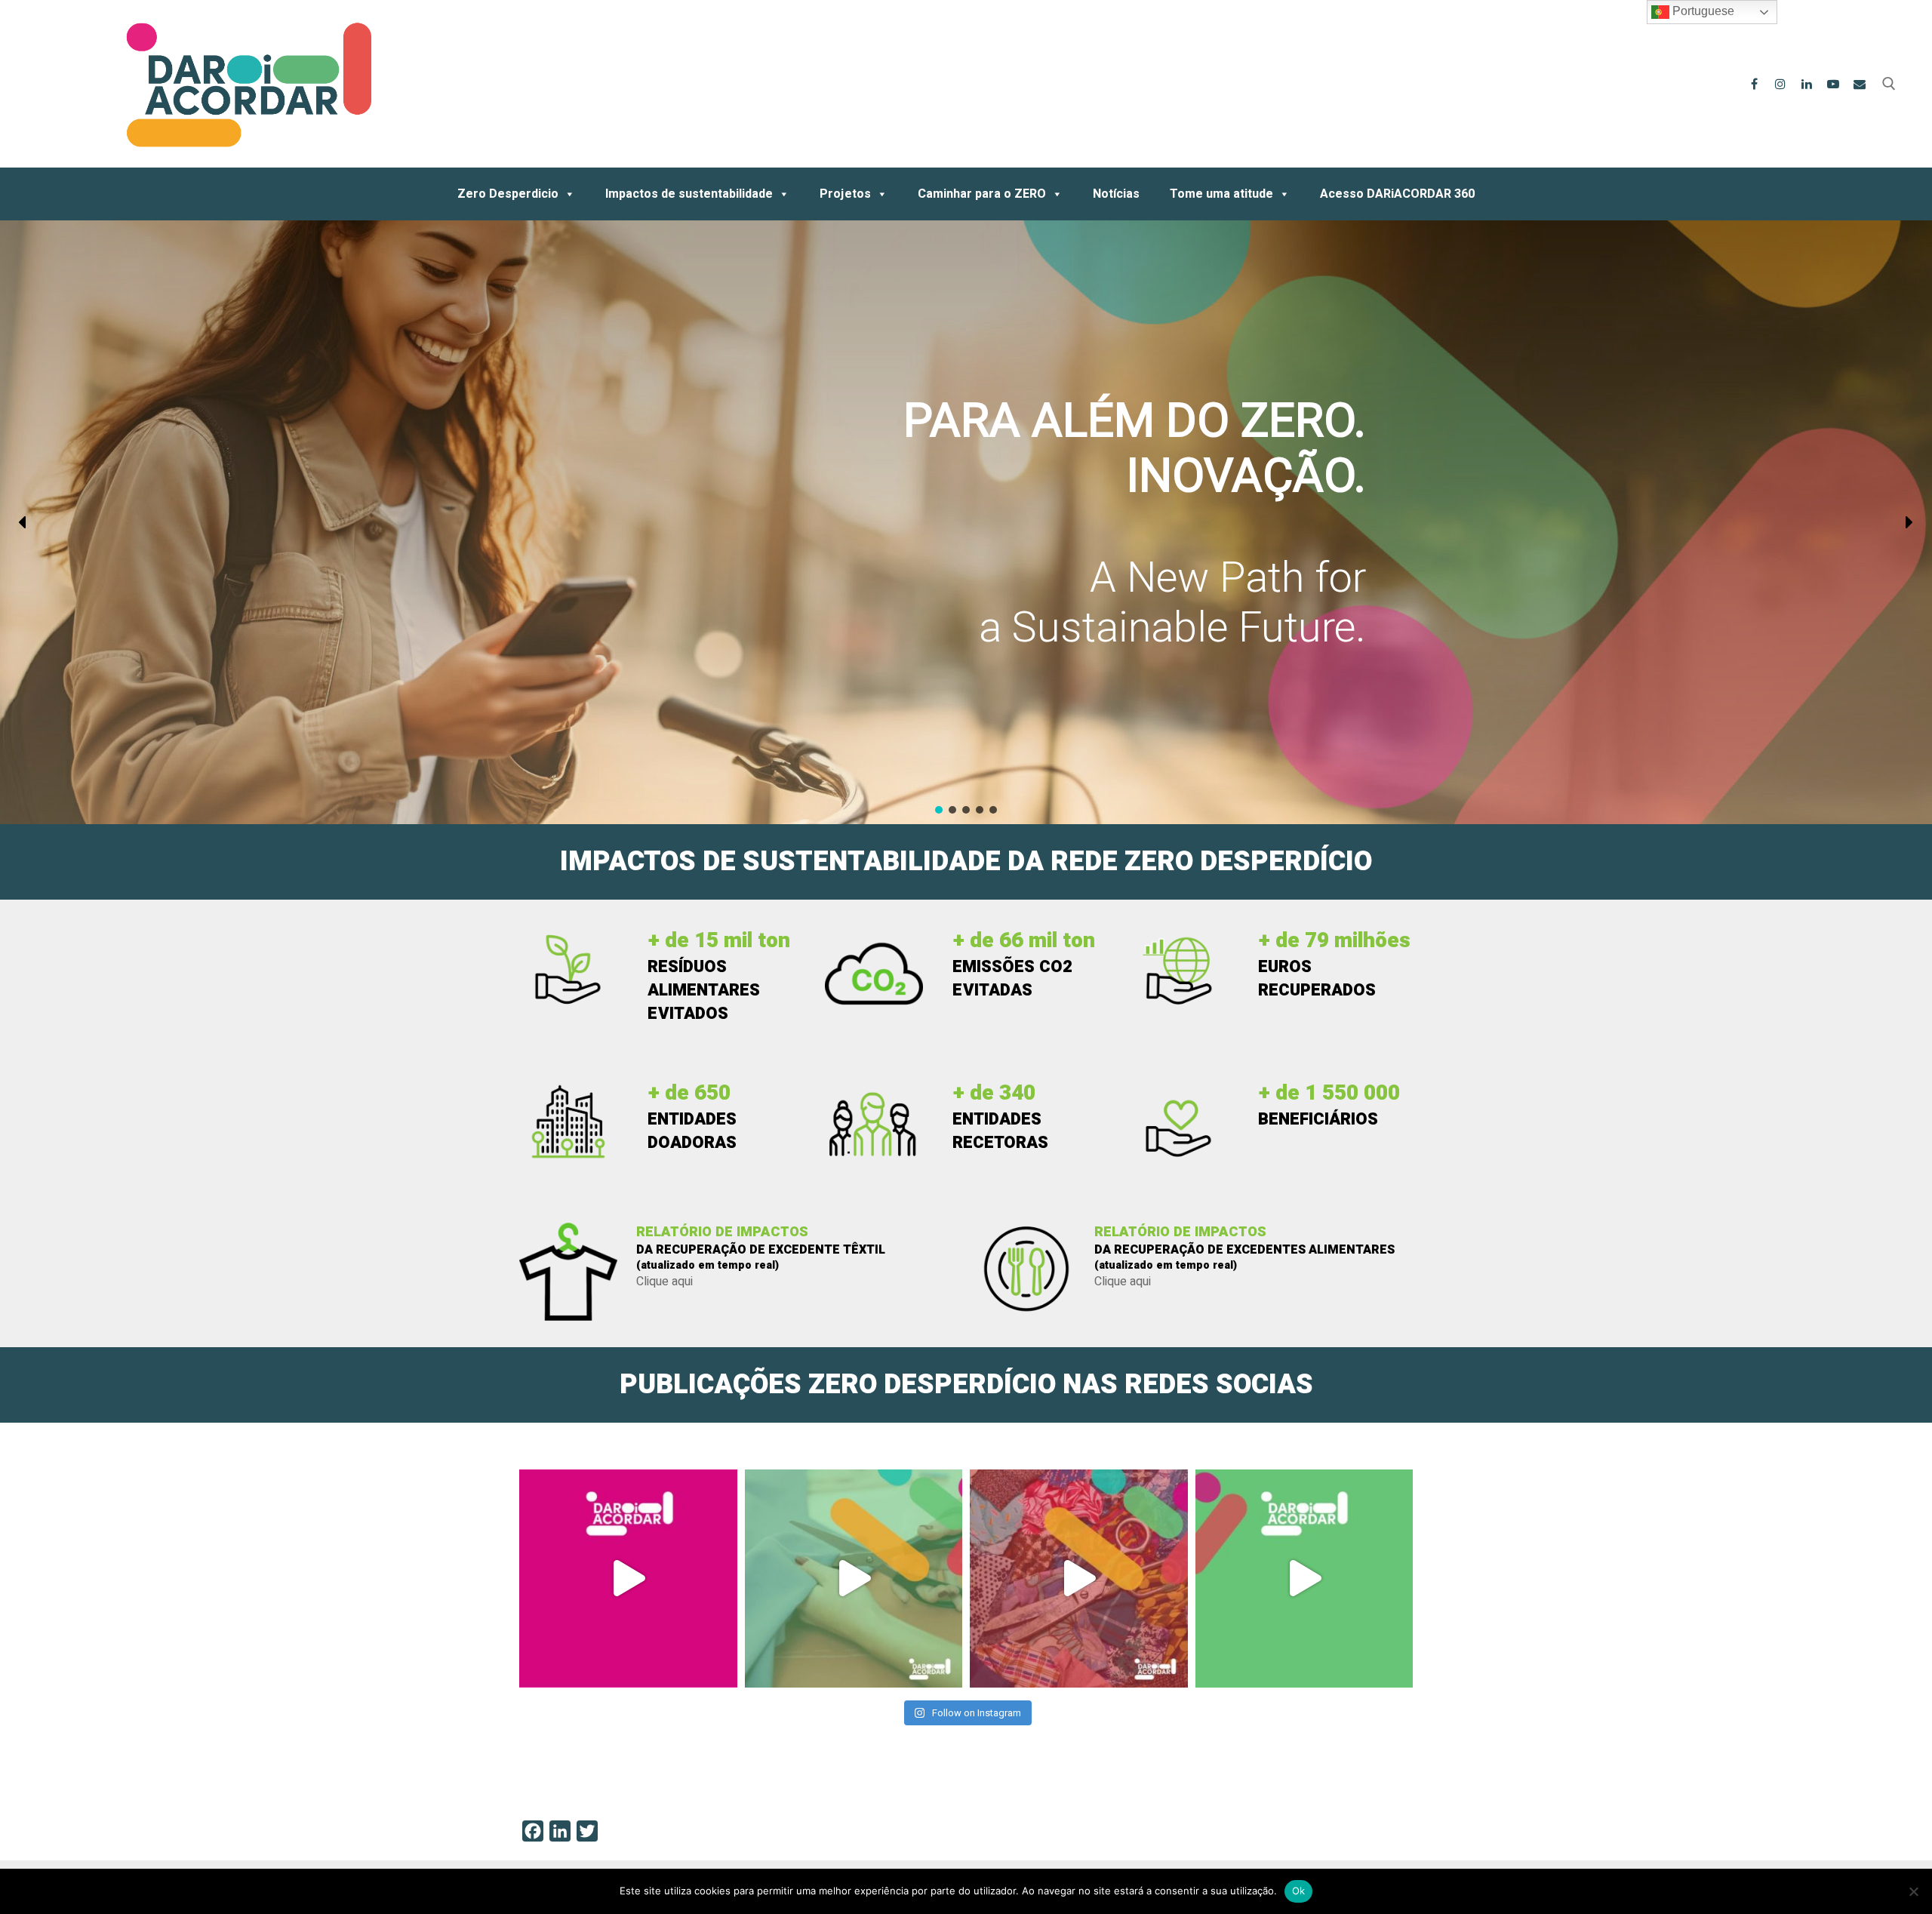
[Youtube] (1833, 84)
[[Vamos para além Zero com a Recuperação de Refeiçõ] (1304, 1579)
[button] (23, 522)
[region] (966, 522)
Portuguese (1702, 11)
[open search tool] (1889, 84)
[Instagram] (1781, 84)
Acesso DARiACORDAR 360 (1397, 194)
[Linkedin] (1807, 84)
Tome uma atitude (1221, 194)
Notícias (1116, 194)
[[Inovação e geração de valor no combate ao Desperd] (628, 1579)
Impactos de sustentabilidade (689, 194)
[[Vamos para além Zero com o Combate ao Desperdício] (854, 1579)
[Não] (1913, 1891)
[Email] (1859, 84)
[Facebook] (1754, 84)
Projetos (845, 194)
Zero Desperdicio (508, 194)
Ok (1299, 1891)
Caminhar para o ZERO (982, 194)
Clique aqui (665, 1282)
